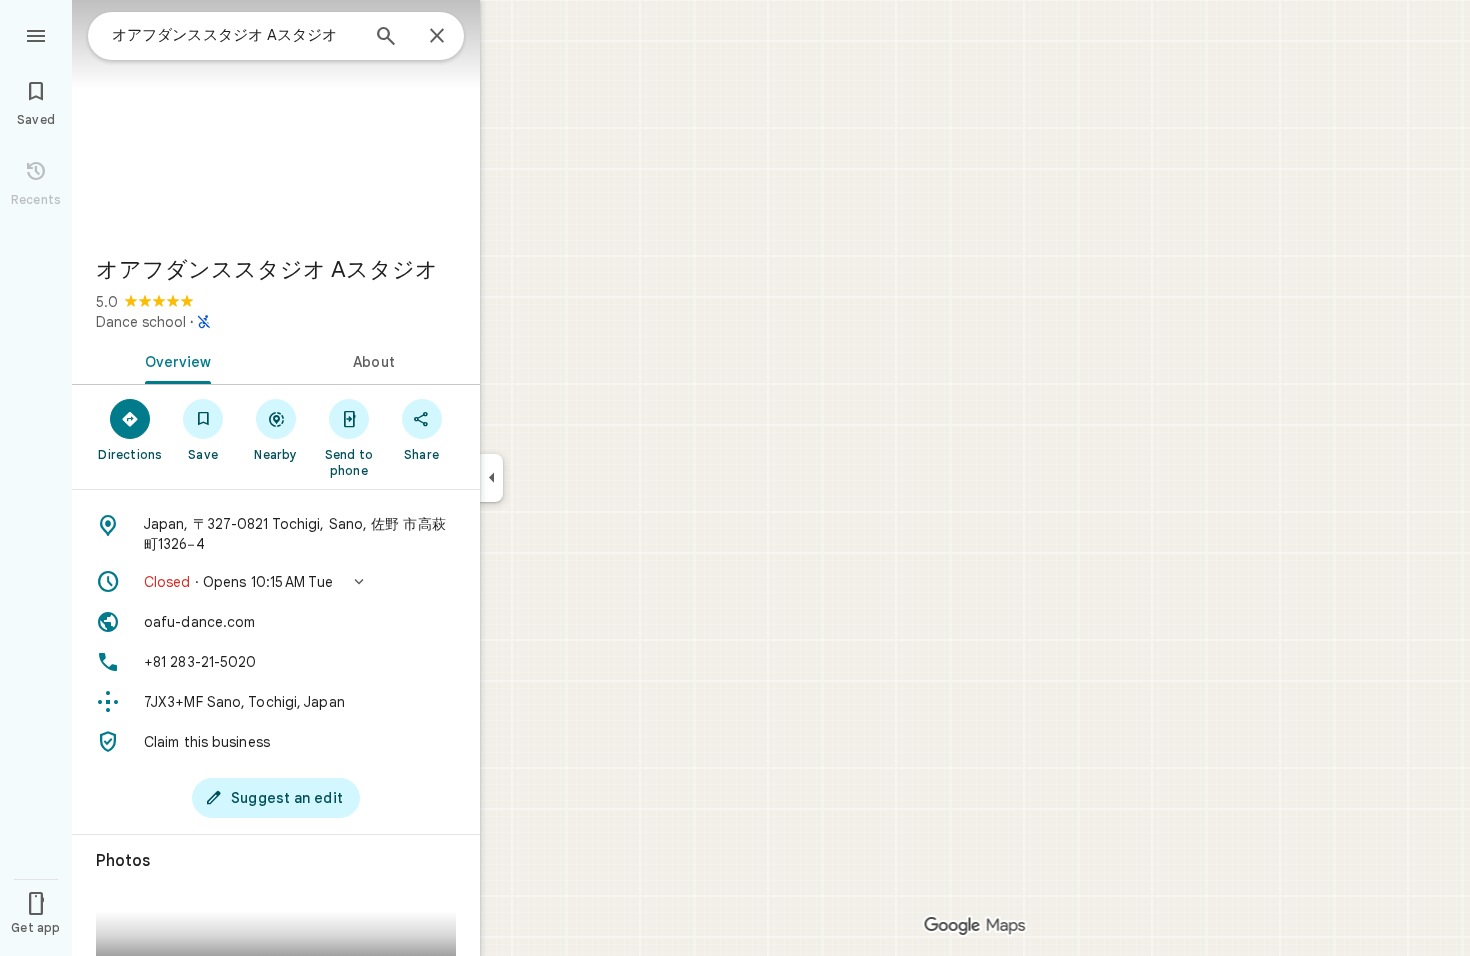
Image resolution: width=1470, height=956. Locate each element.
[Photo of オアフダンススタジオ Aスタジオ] (276, 120)
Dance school (141, 322)
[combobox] (235, 35)
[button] (276, 582)
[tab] (174, 360)
